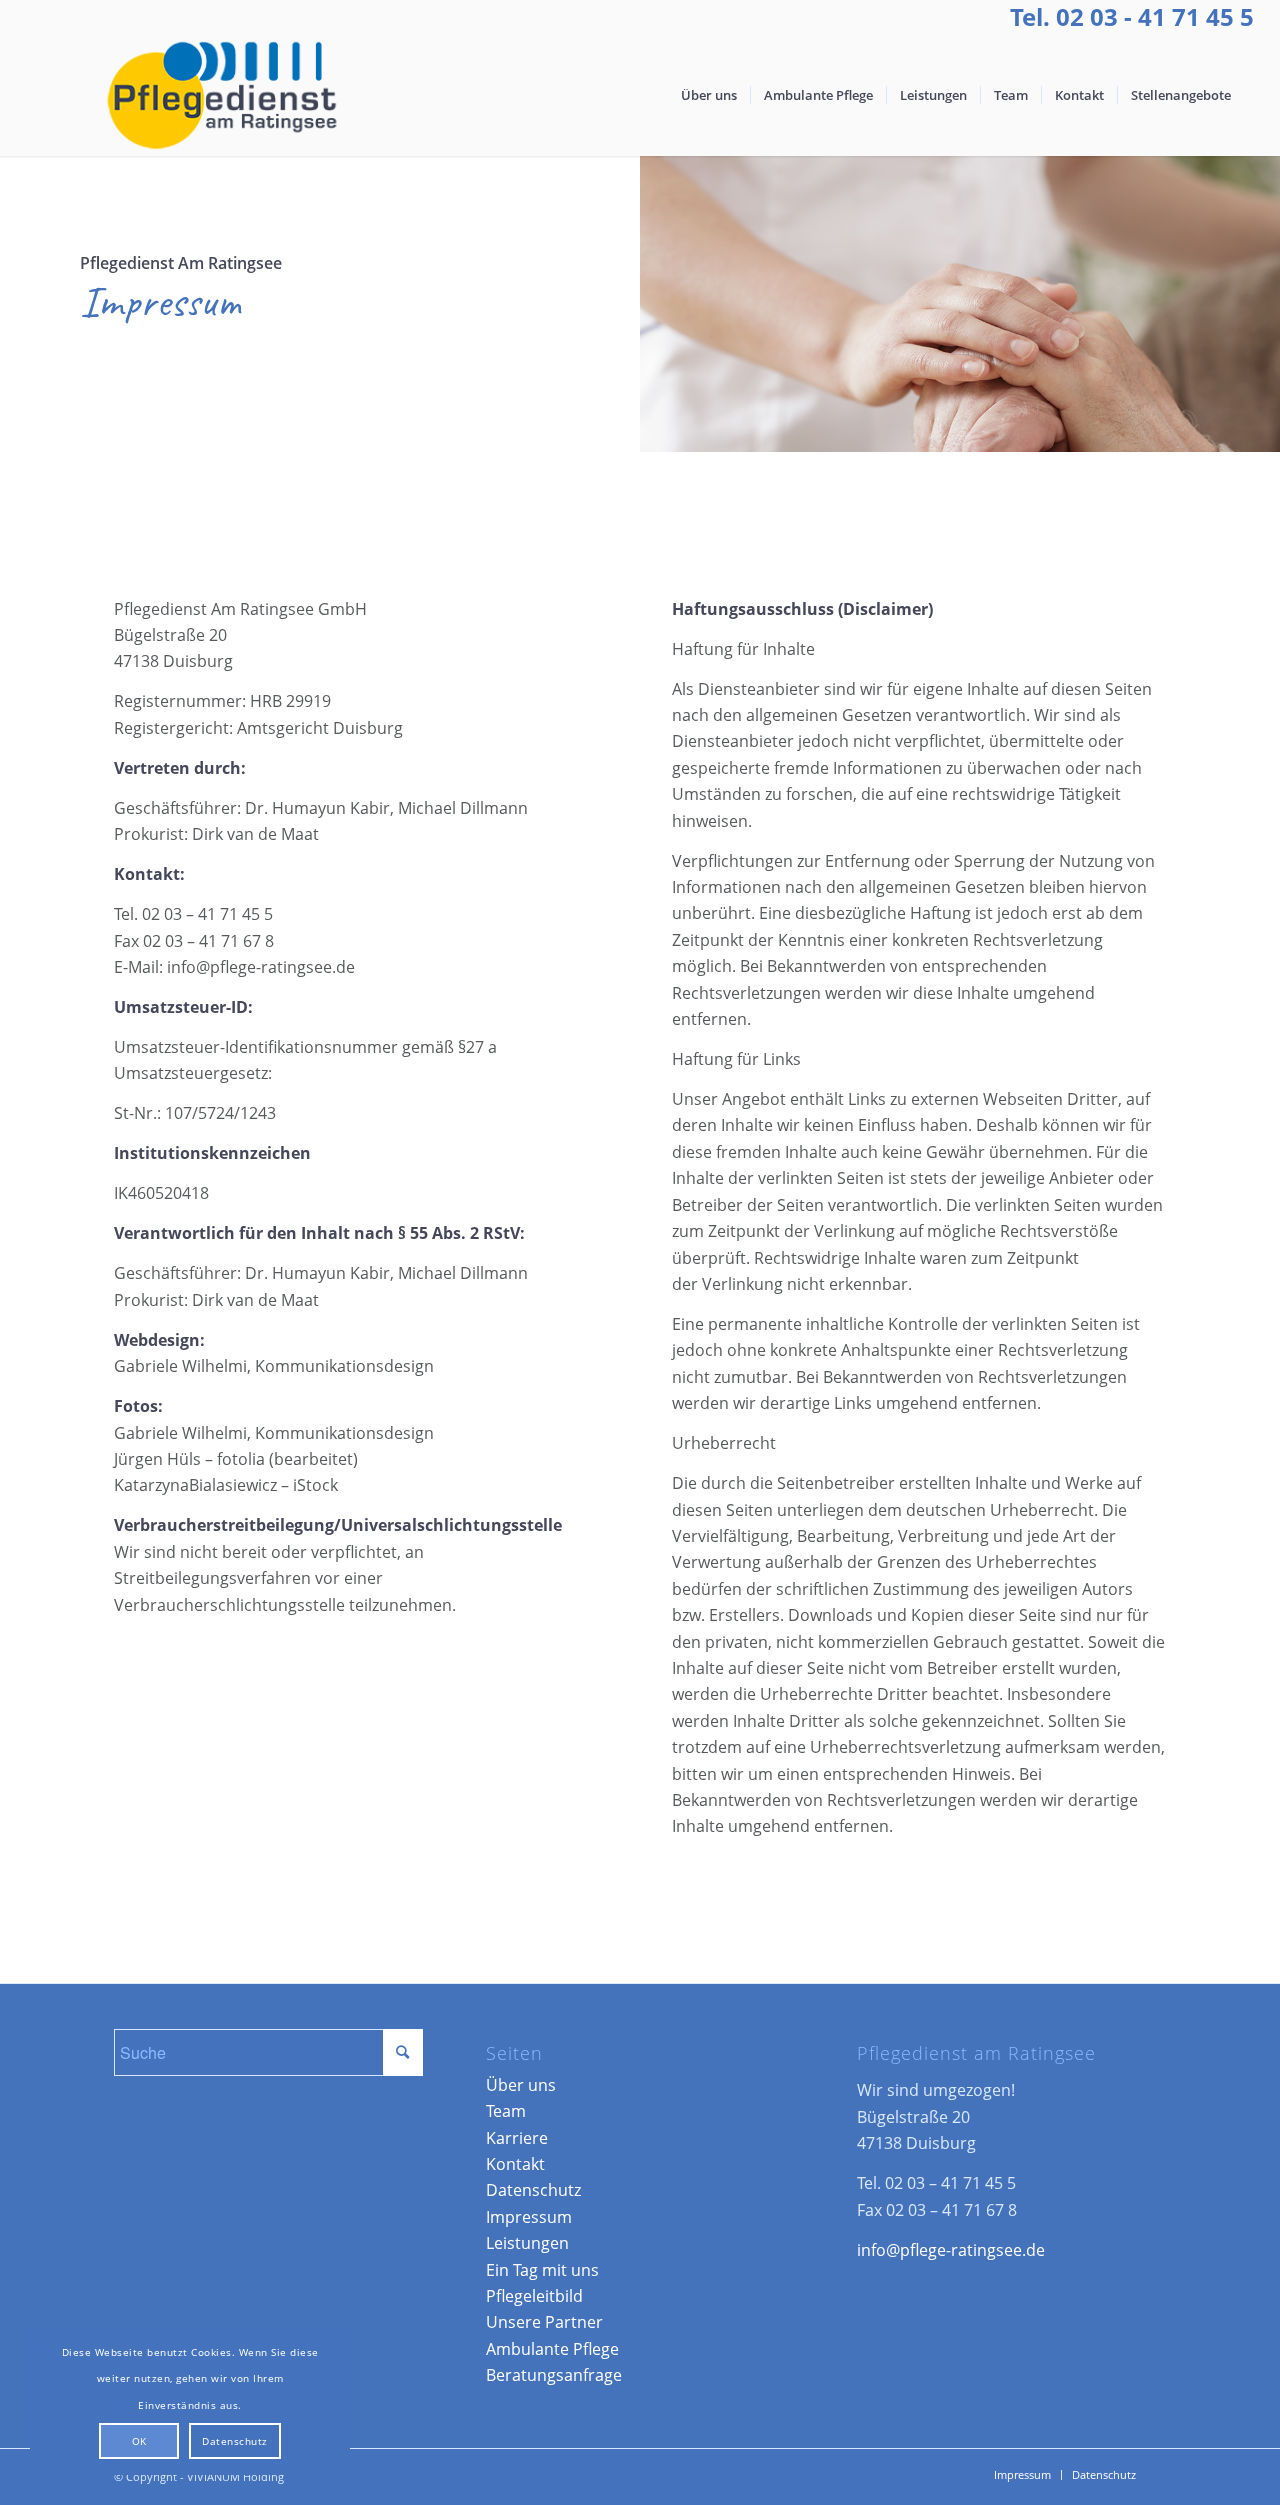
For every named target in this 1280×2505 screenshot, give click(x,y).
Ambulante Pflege (552, 2349)
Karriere (517, 2138)
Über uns (521, 2085)
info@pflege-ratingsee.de (951, 2250)
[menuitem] (709, 95)
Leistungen (527, 2243)
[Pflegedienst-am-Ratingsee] (220, 95)
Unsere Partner (544, 2322)
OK (139, 2441)
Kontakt (515, 2164)
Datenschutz (533, 2190)
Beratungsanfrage (554, 2375)
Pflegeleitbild (534, 2296)
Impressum (529, 2217)
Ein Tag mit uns (542, 2270)
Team (506, 2111)
